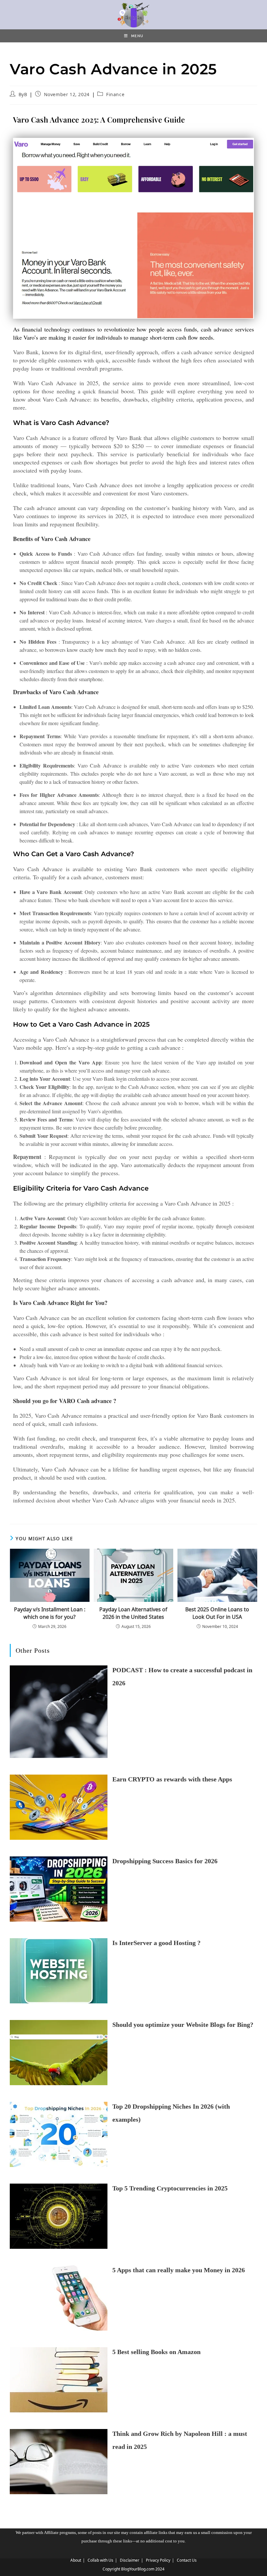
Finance (115, 94)
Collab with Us (100, 2560)
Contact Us (187, 2560)
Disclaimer (130, 2560)
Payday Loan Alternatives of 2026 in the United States (133, 1613)
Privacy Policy (158, 2560)
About (76, 2560)
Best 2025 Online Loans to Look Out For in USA (217, 1613)
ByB (23, 94)
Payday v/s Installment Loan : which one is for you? (50, 1613)
